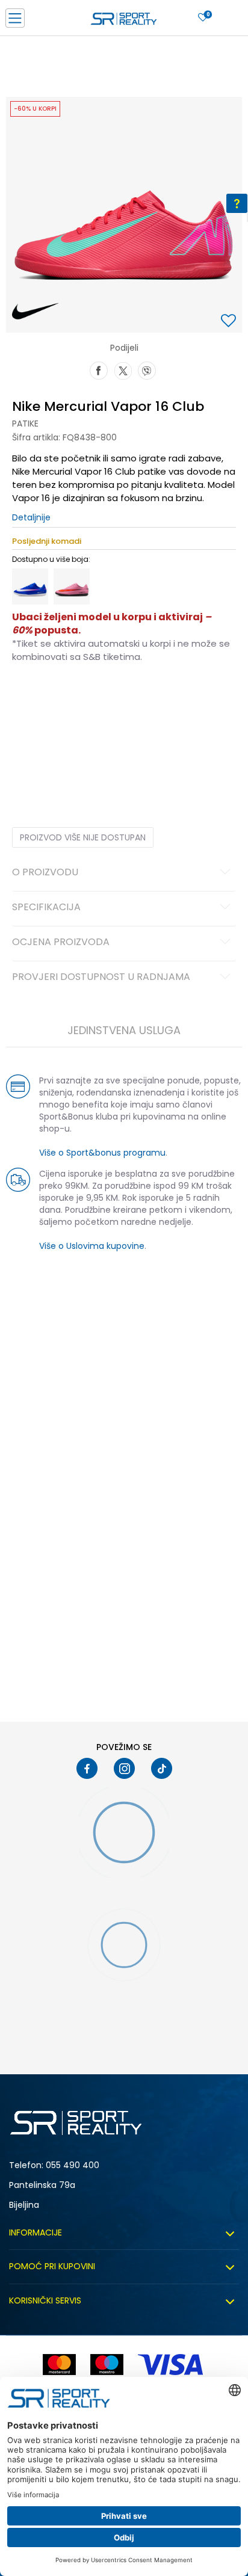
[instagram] (124, 1768)
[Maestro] (107, 2365)
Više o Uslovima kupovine (92, 1246)
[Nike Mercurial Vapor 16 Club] (30, 587)
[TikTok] (162, 1768)
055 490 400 (73, 2165)
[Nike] (35, 312)
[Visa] (172, 2365)
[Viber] (147, 369)
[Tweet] (123, 369)
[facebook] (87, 1768)
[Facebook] (99, 369)
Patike (25, 424)
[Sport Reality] (124, 22)
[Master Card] (59, 2365)
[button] (230, 322)
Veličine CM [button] (115, 695)
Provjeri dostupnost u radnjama (101, 978)
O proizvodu (45, 873)
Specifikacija (46, 908)
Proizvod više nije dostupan (83, 837)
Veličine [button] (72, 695)
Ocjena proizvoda (61, 943)
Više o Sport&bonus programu (102, 1153)
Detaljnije (31, 517)
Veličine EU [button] (31, 695)
